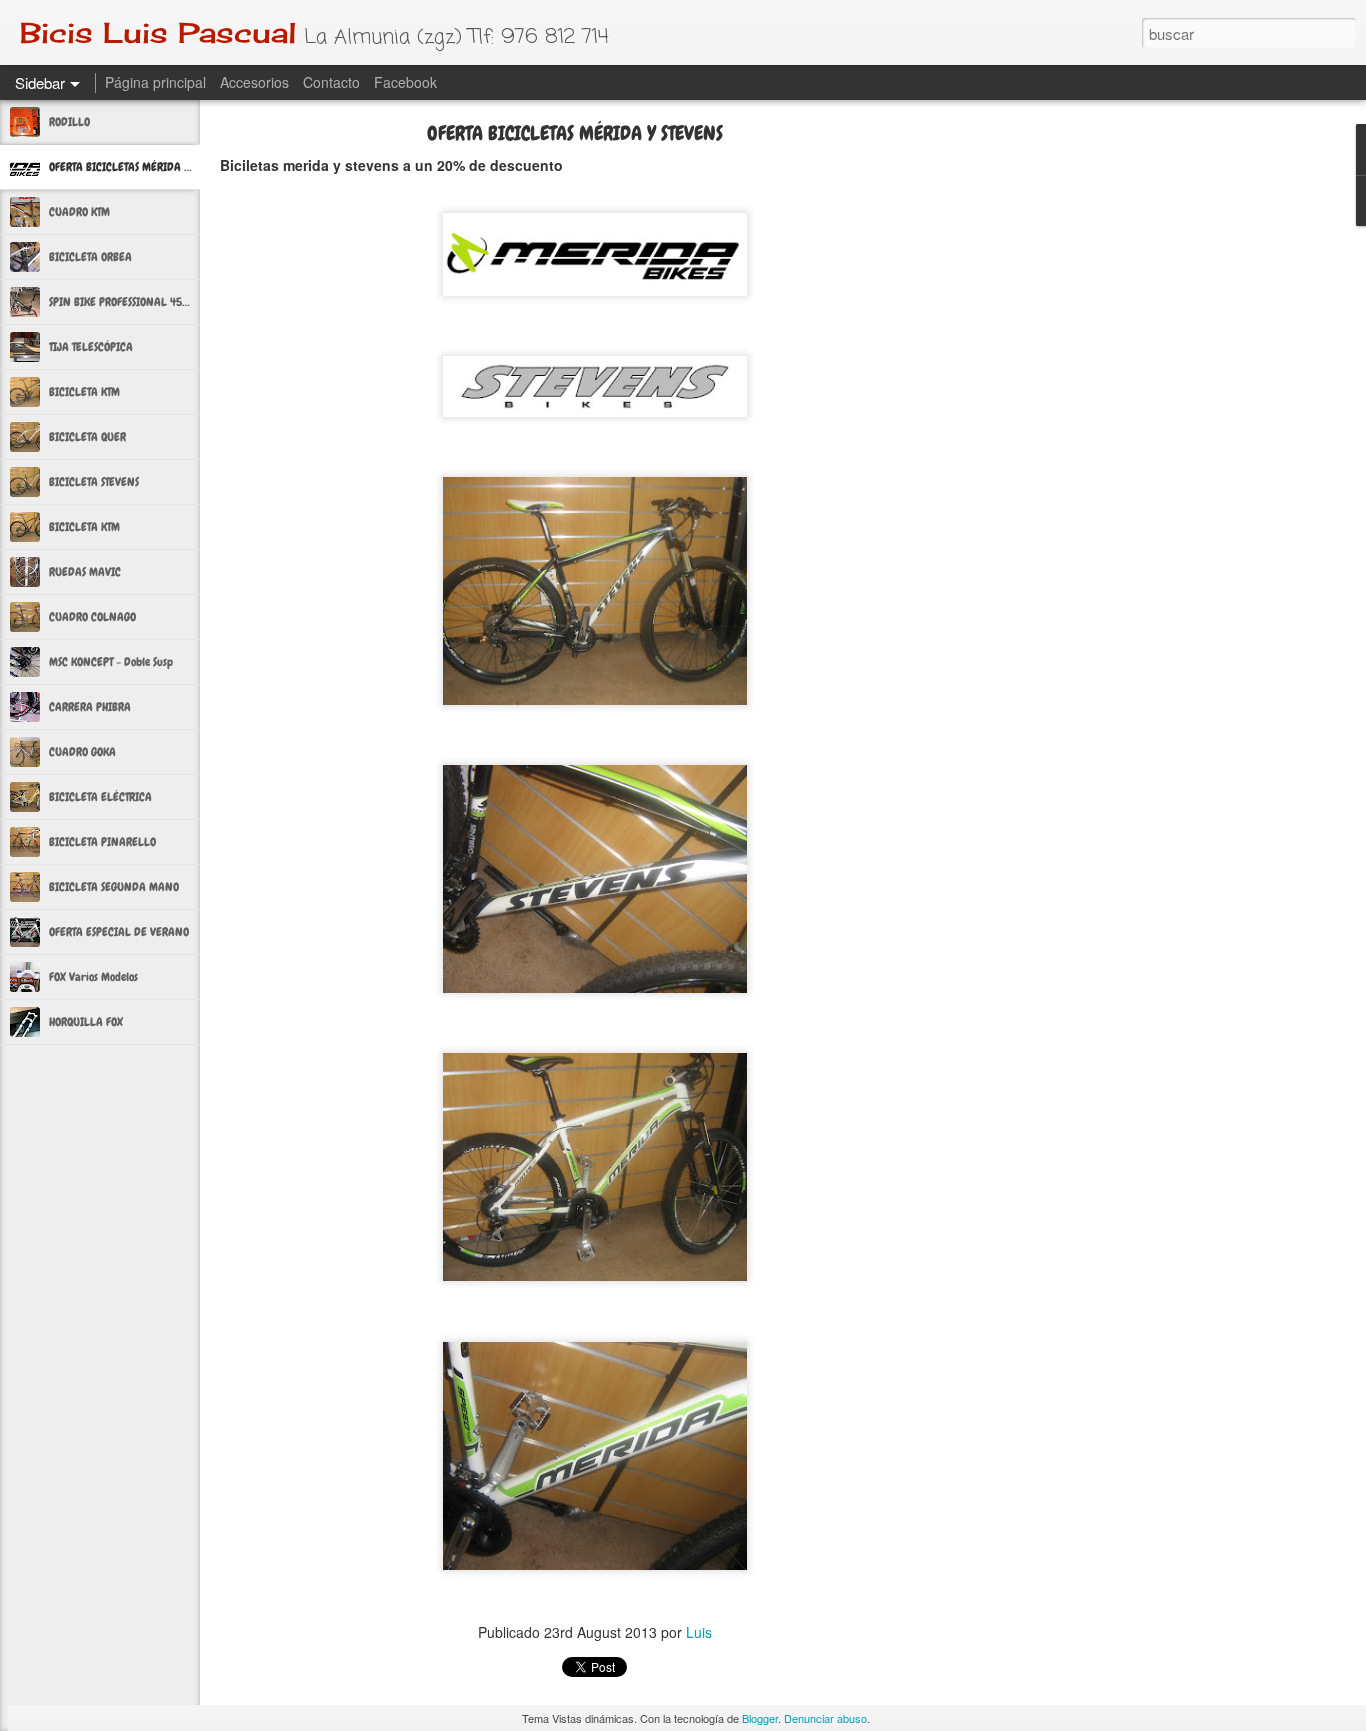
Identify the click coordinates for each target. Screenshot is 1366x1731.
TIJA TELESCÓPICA (91, 347)
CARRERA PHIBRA (90, 707)
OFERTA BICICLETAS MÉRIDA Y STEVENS (139, 167)
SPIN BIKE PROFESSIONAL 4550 (122, 302)
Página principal (155, 82)
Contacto (331, 82)
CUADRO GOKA (82, 752)
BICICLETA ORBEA (90, 257)
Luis (699, 1632)
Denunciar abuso (825, 1718)
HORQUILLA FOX (86, 1022)
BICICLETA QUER (87, 437)
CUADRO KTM (79, 212)
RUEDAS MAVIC (85, 572)
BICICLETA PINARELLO (102, 842)
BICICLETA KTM (84, 392)
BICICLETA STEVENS (94, 482)
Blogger (760, 1718)
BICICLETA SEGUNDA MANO (114, 887)
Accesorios (254, 82)
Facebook (405, 82)
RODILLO (69, 122)
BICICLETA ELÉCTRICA (100, 797)
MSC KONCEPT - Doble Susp (111, 662)
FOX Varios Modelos (93, 977)
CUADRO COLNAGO (92, 617)
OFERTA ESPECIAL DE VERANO (119, 932)
